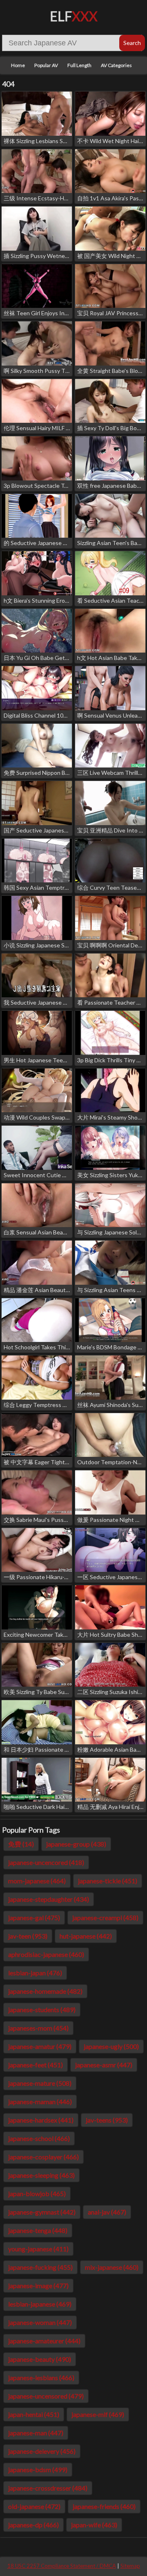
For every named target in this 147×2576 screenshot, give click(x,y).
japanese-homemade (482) (45, 1991)
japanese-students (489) (42, 2009)
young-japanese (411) (38, 2249)
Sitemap (130, 2566)
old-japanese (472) (34, 2506)
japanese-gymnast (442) (42, 2212)
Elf (74, 16)
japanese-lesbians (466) (41, 2377)
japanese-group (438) (76, 1844)
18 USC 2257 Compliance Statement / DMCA (62, 2566)
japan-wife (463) (94, 2525)
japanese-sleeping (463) (41, 2175)
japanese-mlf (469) (98, 2414)
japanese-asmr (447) (104, 2065)
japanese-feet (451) (36, 2065)
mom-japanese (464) (37, 1881)
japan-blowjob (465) (37, 2193)
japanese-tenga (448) (38, 2230)
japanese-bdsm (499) (38, 2469)
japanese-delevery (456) (42, 2451)
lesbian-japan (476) (35, 1973)
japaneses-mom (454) (38, 2028)
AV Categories (116, 65)
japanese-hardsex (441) (41, 2120)
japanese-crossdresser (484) (48, 2488)
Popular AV (46, 65)
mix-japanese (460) (112, 2267)
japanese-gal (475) (34, 1917)
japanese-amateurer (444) (44, 2341)
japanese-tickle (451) (108, 1881)
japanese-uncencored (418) (46, 1862)
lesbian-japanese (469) (40, 2304)
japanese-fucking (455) (40, 2267)
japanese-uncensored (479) (46, 2396)
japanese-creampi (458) (105, 1917)
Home (18, 65)
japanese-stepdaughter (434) (49, 1899)
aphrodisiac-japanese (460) (46, 1954)
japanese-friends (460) (104, 2506)
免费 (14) (21, 1844)
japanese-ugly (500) (111, 2046)
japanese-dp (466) (33, 2525)
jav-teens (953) (107, 2120)
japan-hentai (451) (34, 2414)
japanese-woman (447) (40, 2322)
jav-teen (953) (28, 1936)
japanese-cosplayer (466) (43, 2157)
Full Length (79, 65)
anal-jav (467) (107, 2212)
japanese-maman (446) (40, 2101)
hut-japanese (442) (86, 1936)
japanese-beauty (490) (40, 2359)
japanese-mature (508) (40, 2083)
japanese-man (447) (36, 2433)
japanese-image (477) (38, 2285)
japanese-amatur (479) (40, 2046)
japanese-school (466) (39, 2138)
